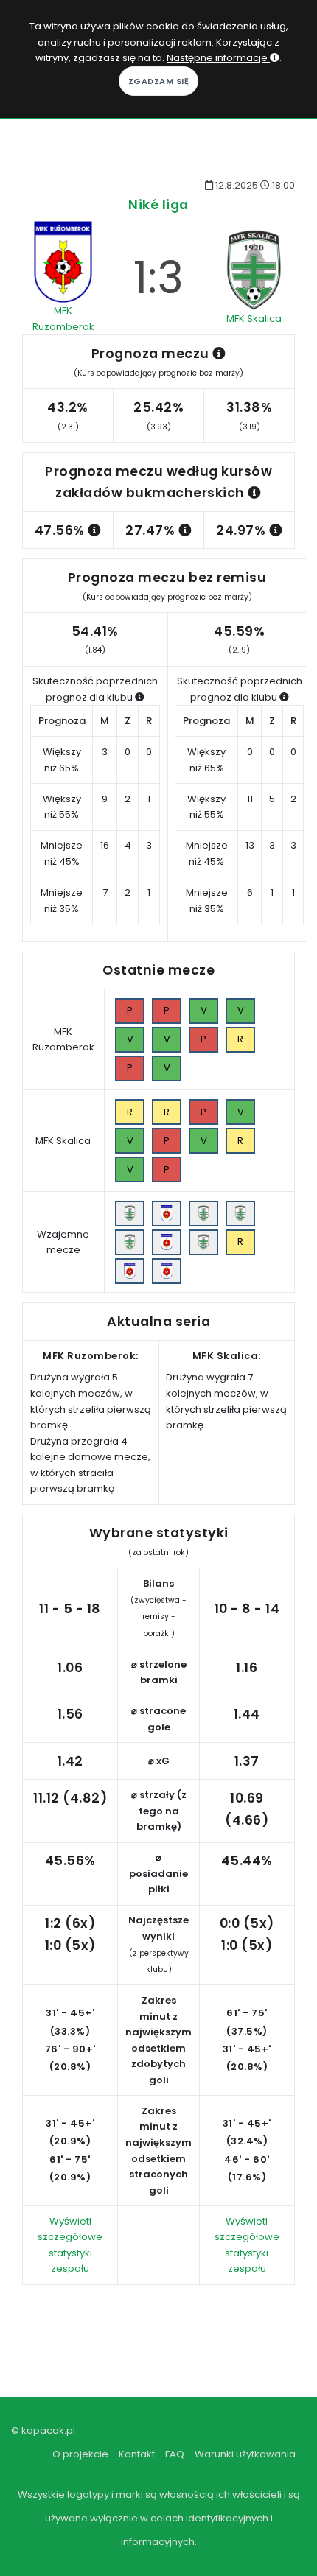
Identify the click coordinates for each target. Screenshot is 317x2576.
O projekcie (80, 2454)
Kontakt (137, 2454)
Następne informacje (218, 58)
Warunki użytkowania (245, 2454)
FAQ (175, 2454)
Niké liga (158, 204)
